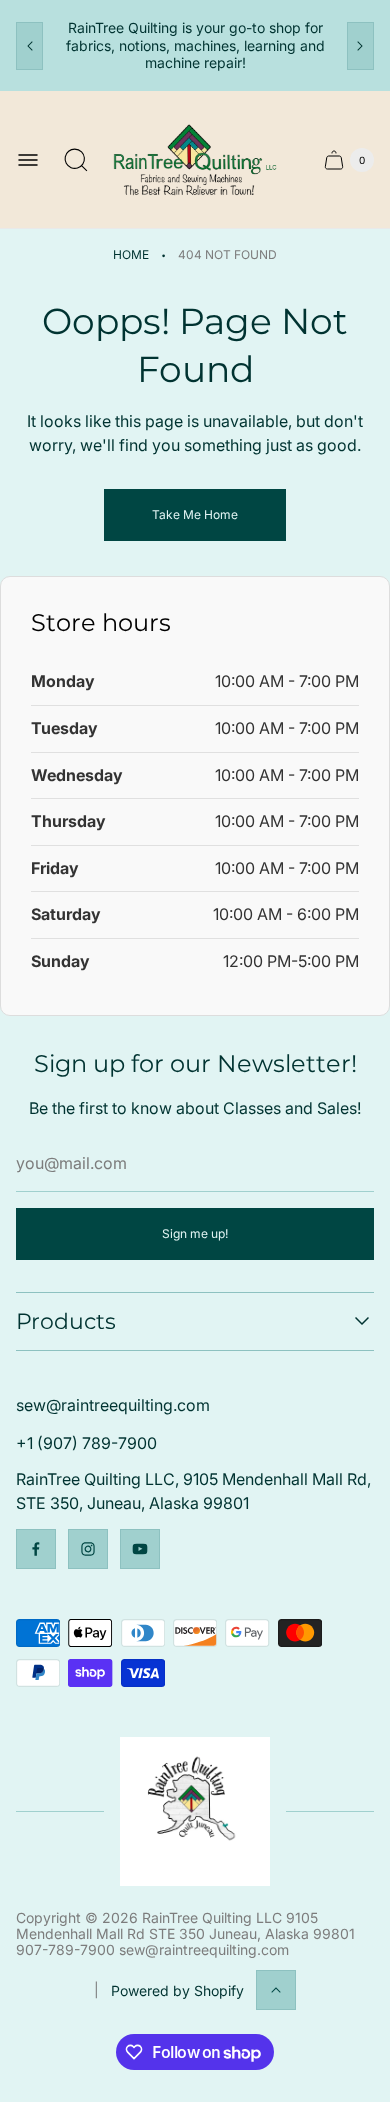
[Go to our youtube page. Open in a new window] (140, 1549)
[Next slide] (360, 46)
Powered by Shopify (177, 1990)
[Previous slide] (29, 46)
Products (66, 1321)
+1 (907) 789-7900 (86, 1443)
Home (131, 254)
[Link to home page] (194, 1811)
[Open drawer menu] (28, 160)
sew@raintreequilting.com (113, 1405)
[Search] (76, 160)
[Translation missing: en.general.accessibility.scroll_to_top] (276, 1990)
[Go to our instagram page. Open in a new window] (88, 1549)
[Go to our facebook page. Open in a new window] (36, 1549)
